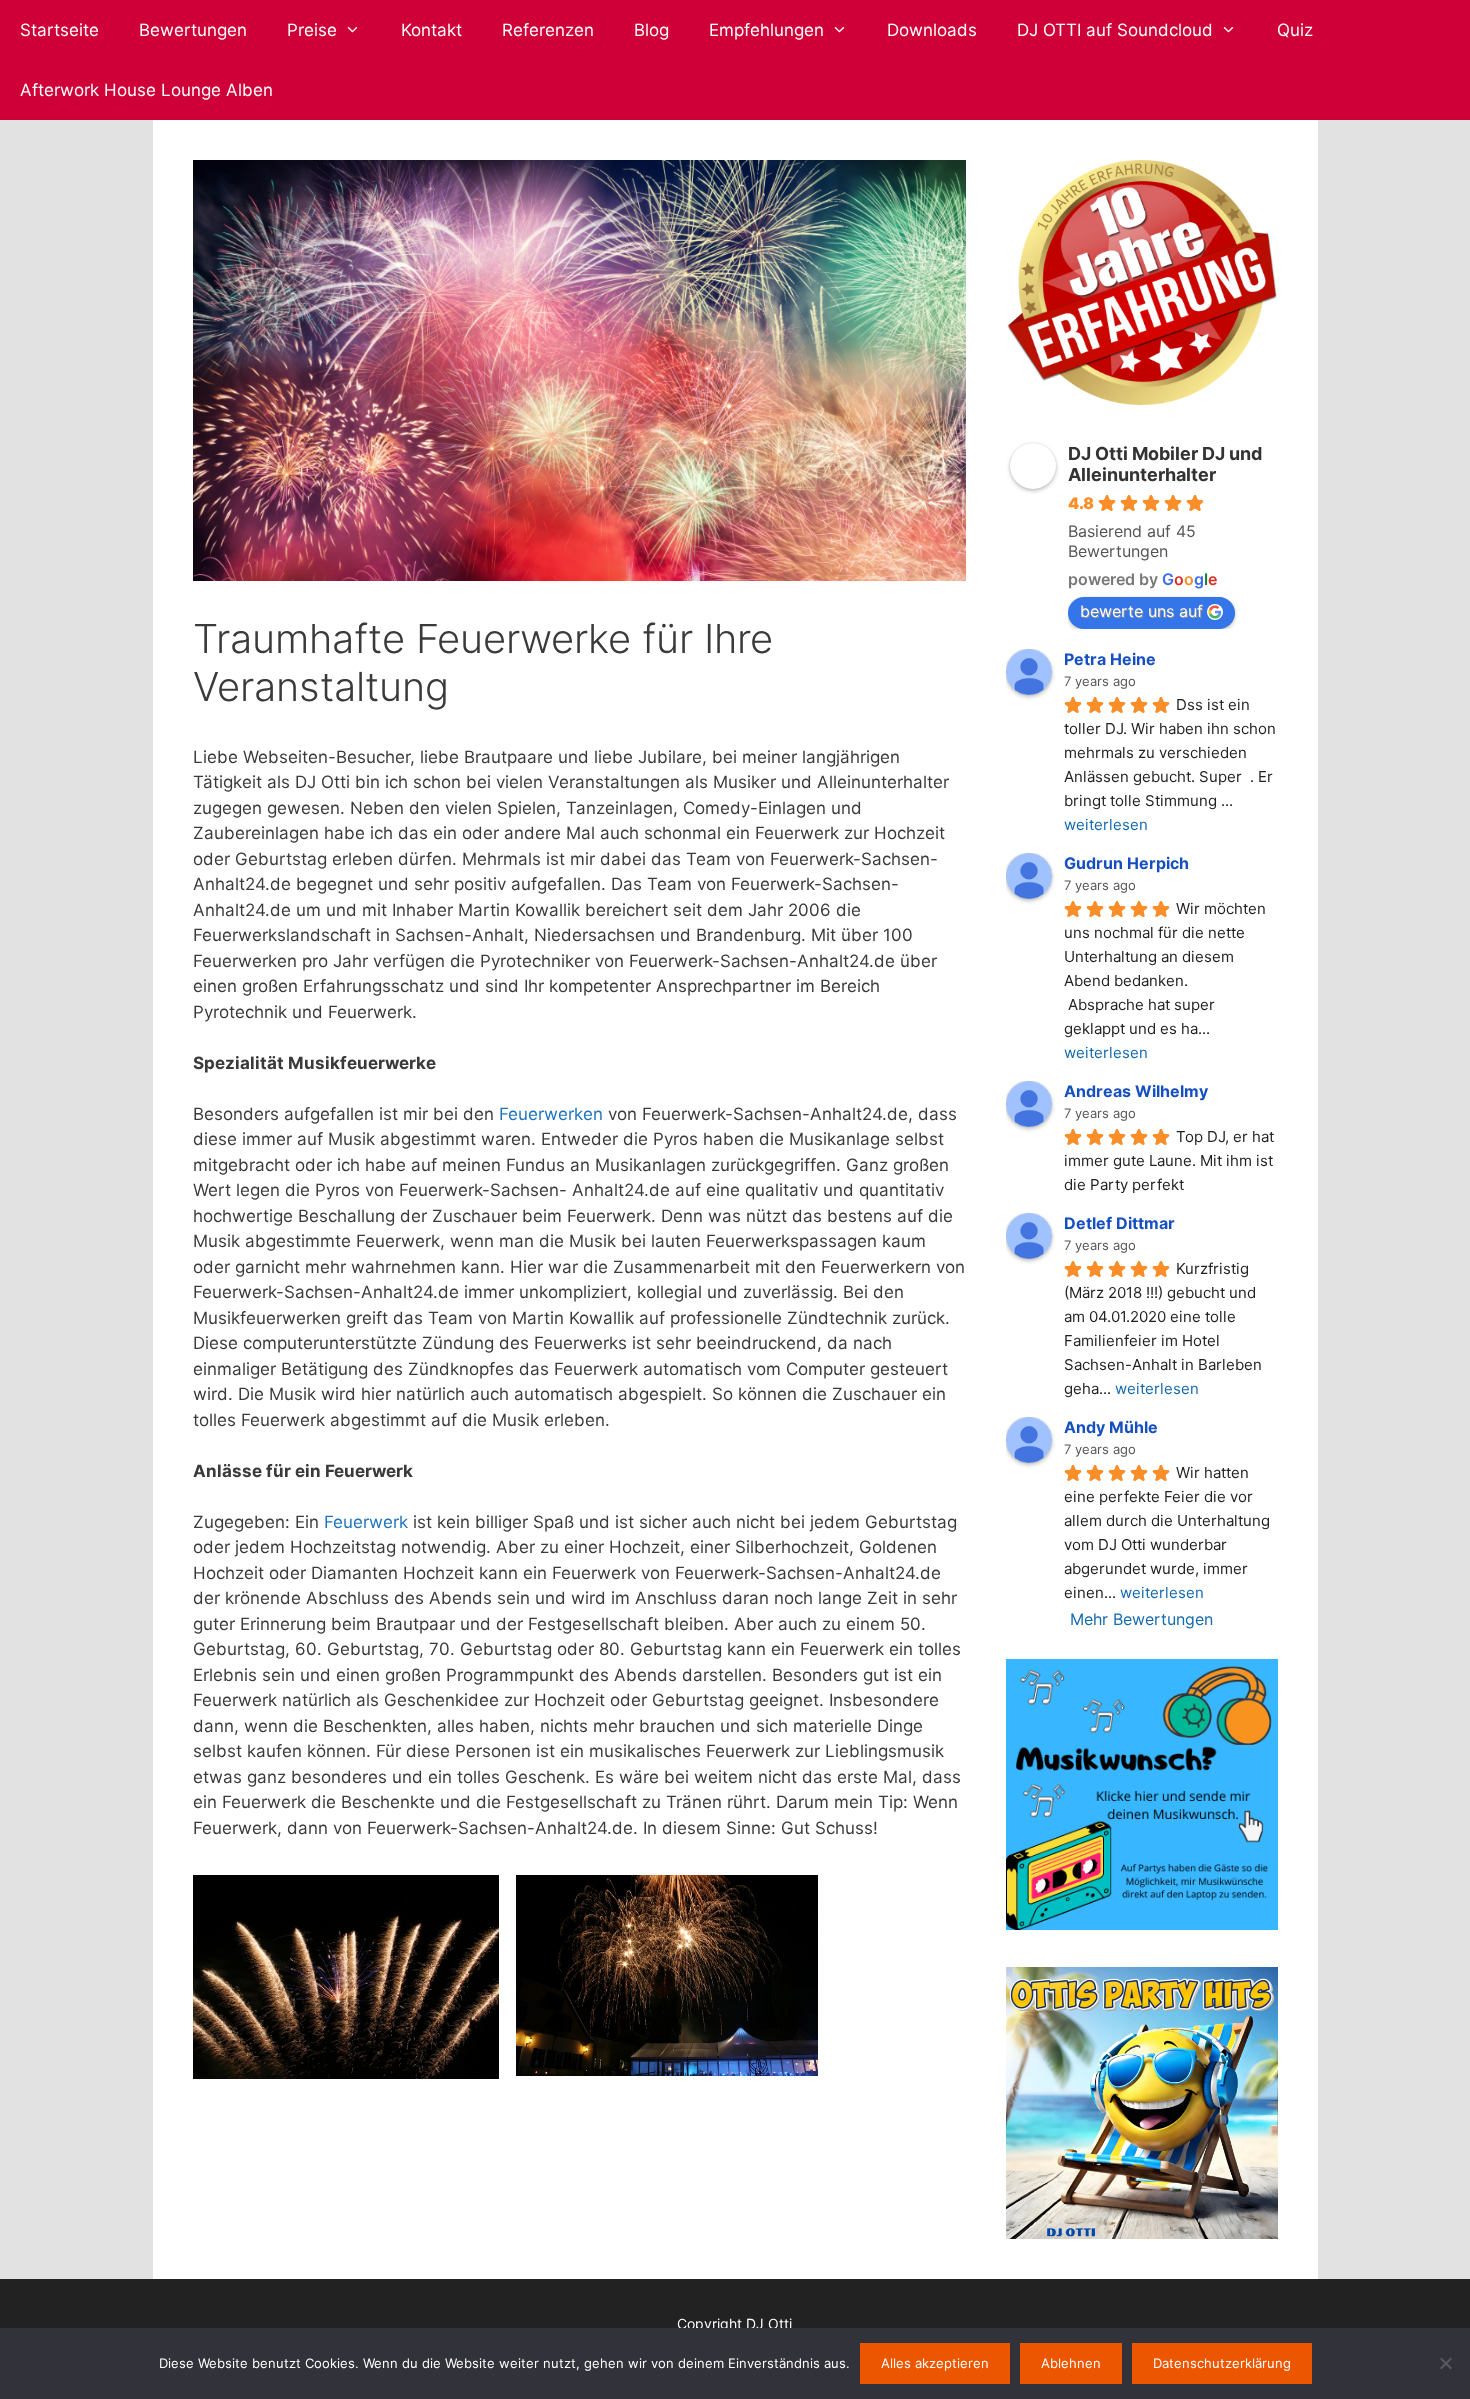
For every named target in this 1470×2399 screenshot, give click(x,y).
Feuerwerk (366, 1522)
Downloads (932, 30)
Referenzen (548, 30)
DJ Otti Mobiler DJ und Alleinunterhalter (1165, 464)
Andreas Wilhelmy (1136, 1091)
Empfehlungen (766, 30)
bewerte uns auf (1141, 611)
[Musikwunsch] (1141, 1924)
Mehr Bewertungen (1141, 1619)
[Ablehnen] (1445, 2363)
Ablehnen (1071, 2363)
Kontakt (431, 30)
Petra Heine (1110, 659)
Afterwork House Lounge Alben (146, 90)
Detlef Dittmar (1119, 1223)
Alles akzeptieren (935, 2363)
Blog (651, 30)
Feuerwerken (551, 1114)
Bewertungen (193, 30)
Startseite (59, 30)
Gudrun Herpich (1126, 863)
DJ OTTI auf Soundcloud (1115, 30)
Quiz (1295, 30)
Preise (312, 30)
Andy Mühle (1111, 1427)
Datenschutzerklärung (1222, 2363)
